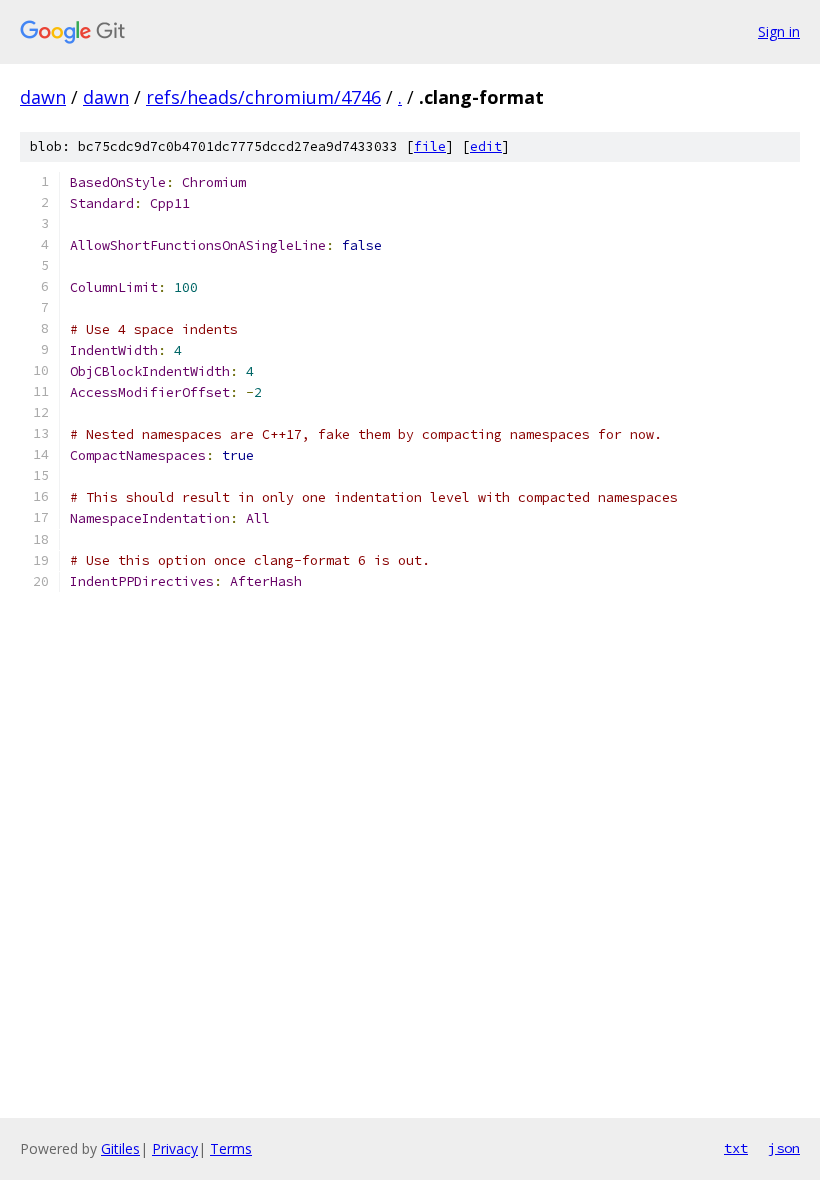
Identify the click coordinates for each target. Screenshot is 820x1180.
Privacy (175, 1148)
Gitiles (120, 1148)
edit (486, 146)
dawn (43, 97)
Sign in (779, 31)
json (784, 1148)
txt (736, 1148)
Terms (231, 1148)
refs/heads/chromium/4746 (263, 97)
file (430, 146)
